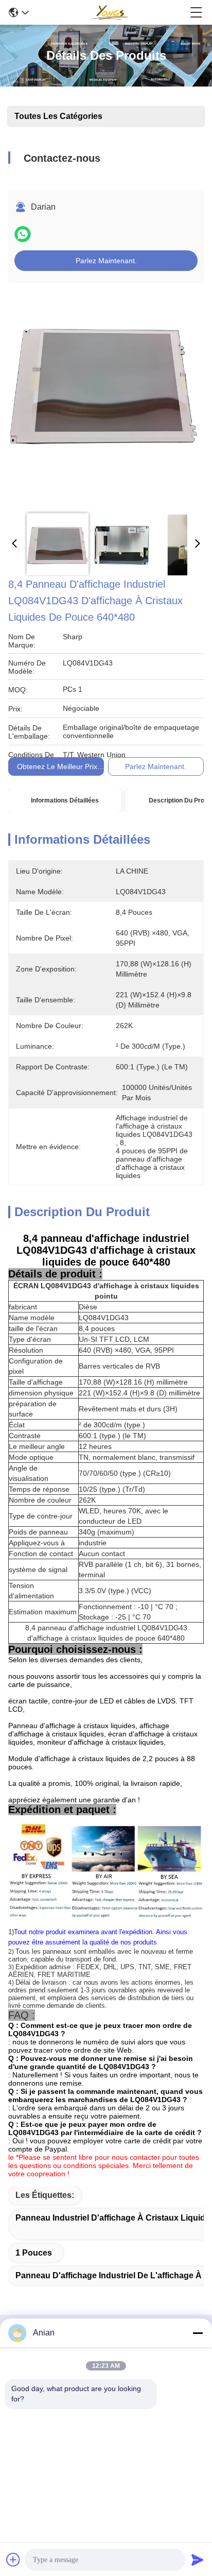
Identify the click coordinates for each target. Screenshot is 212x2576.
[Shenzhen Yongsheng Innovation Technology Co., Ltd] (109, 12)
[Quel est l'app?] (23, 234)
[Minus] (198, 2333)
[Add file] (13, 2560)
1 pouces (34, 2253)
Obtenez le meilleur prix (57, 766)
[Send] (198, 2560)
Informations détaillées (65, 800)
